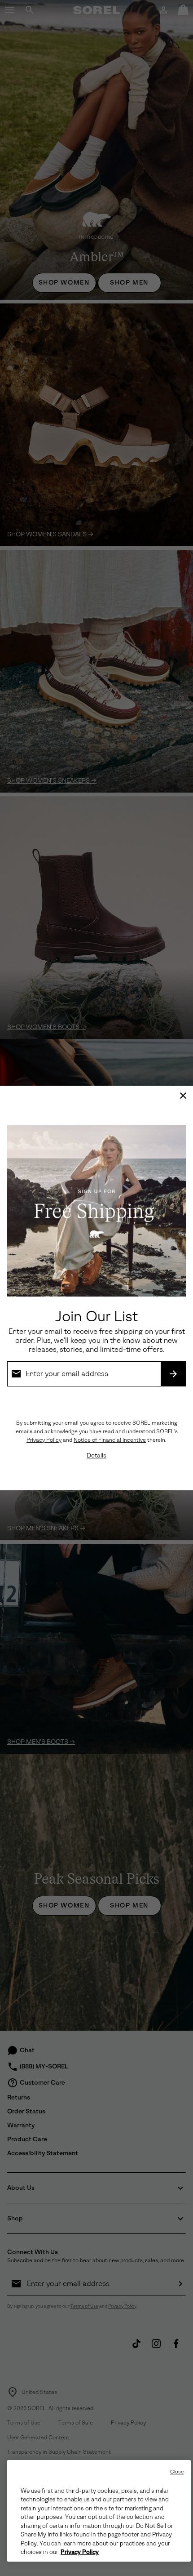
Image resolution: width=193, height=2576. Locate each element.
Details (96, 1455)
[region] (99, 2511)
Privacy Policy (44, 1440)
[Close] (183, 1096)
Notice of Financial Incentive (110, 1440)
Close (177, 2472)
